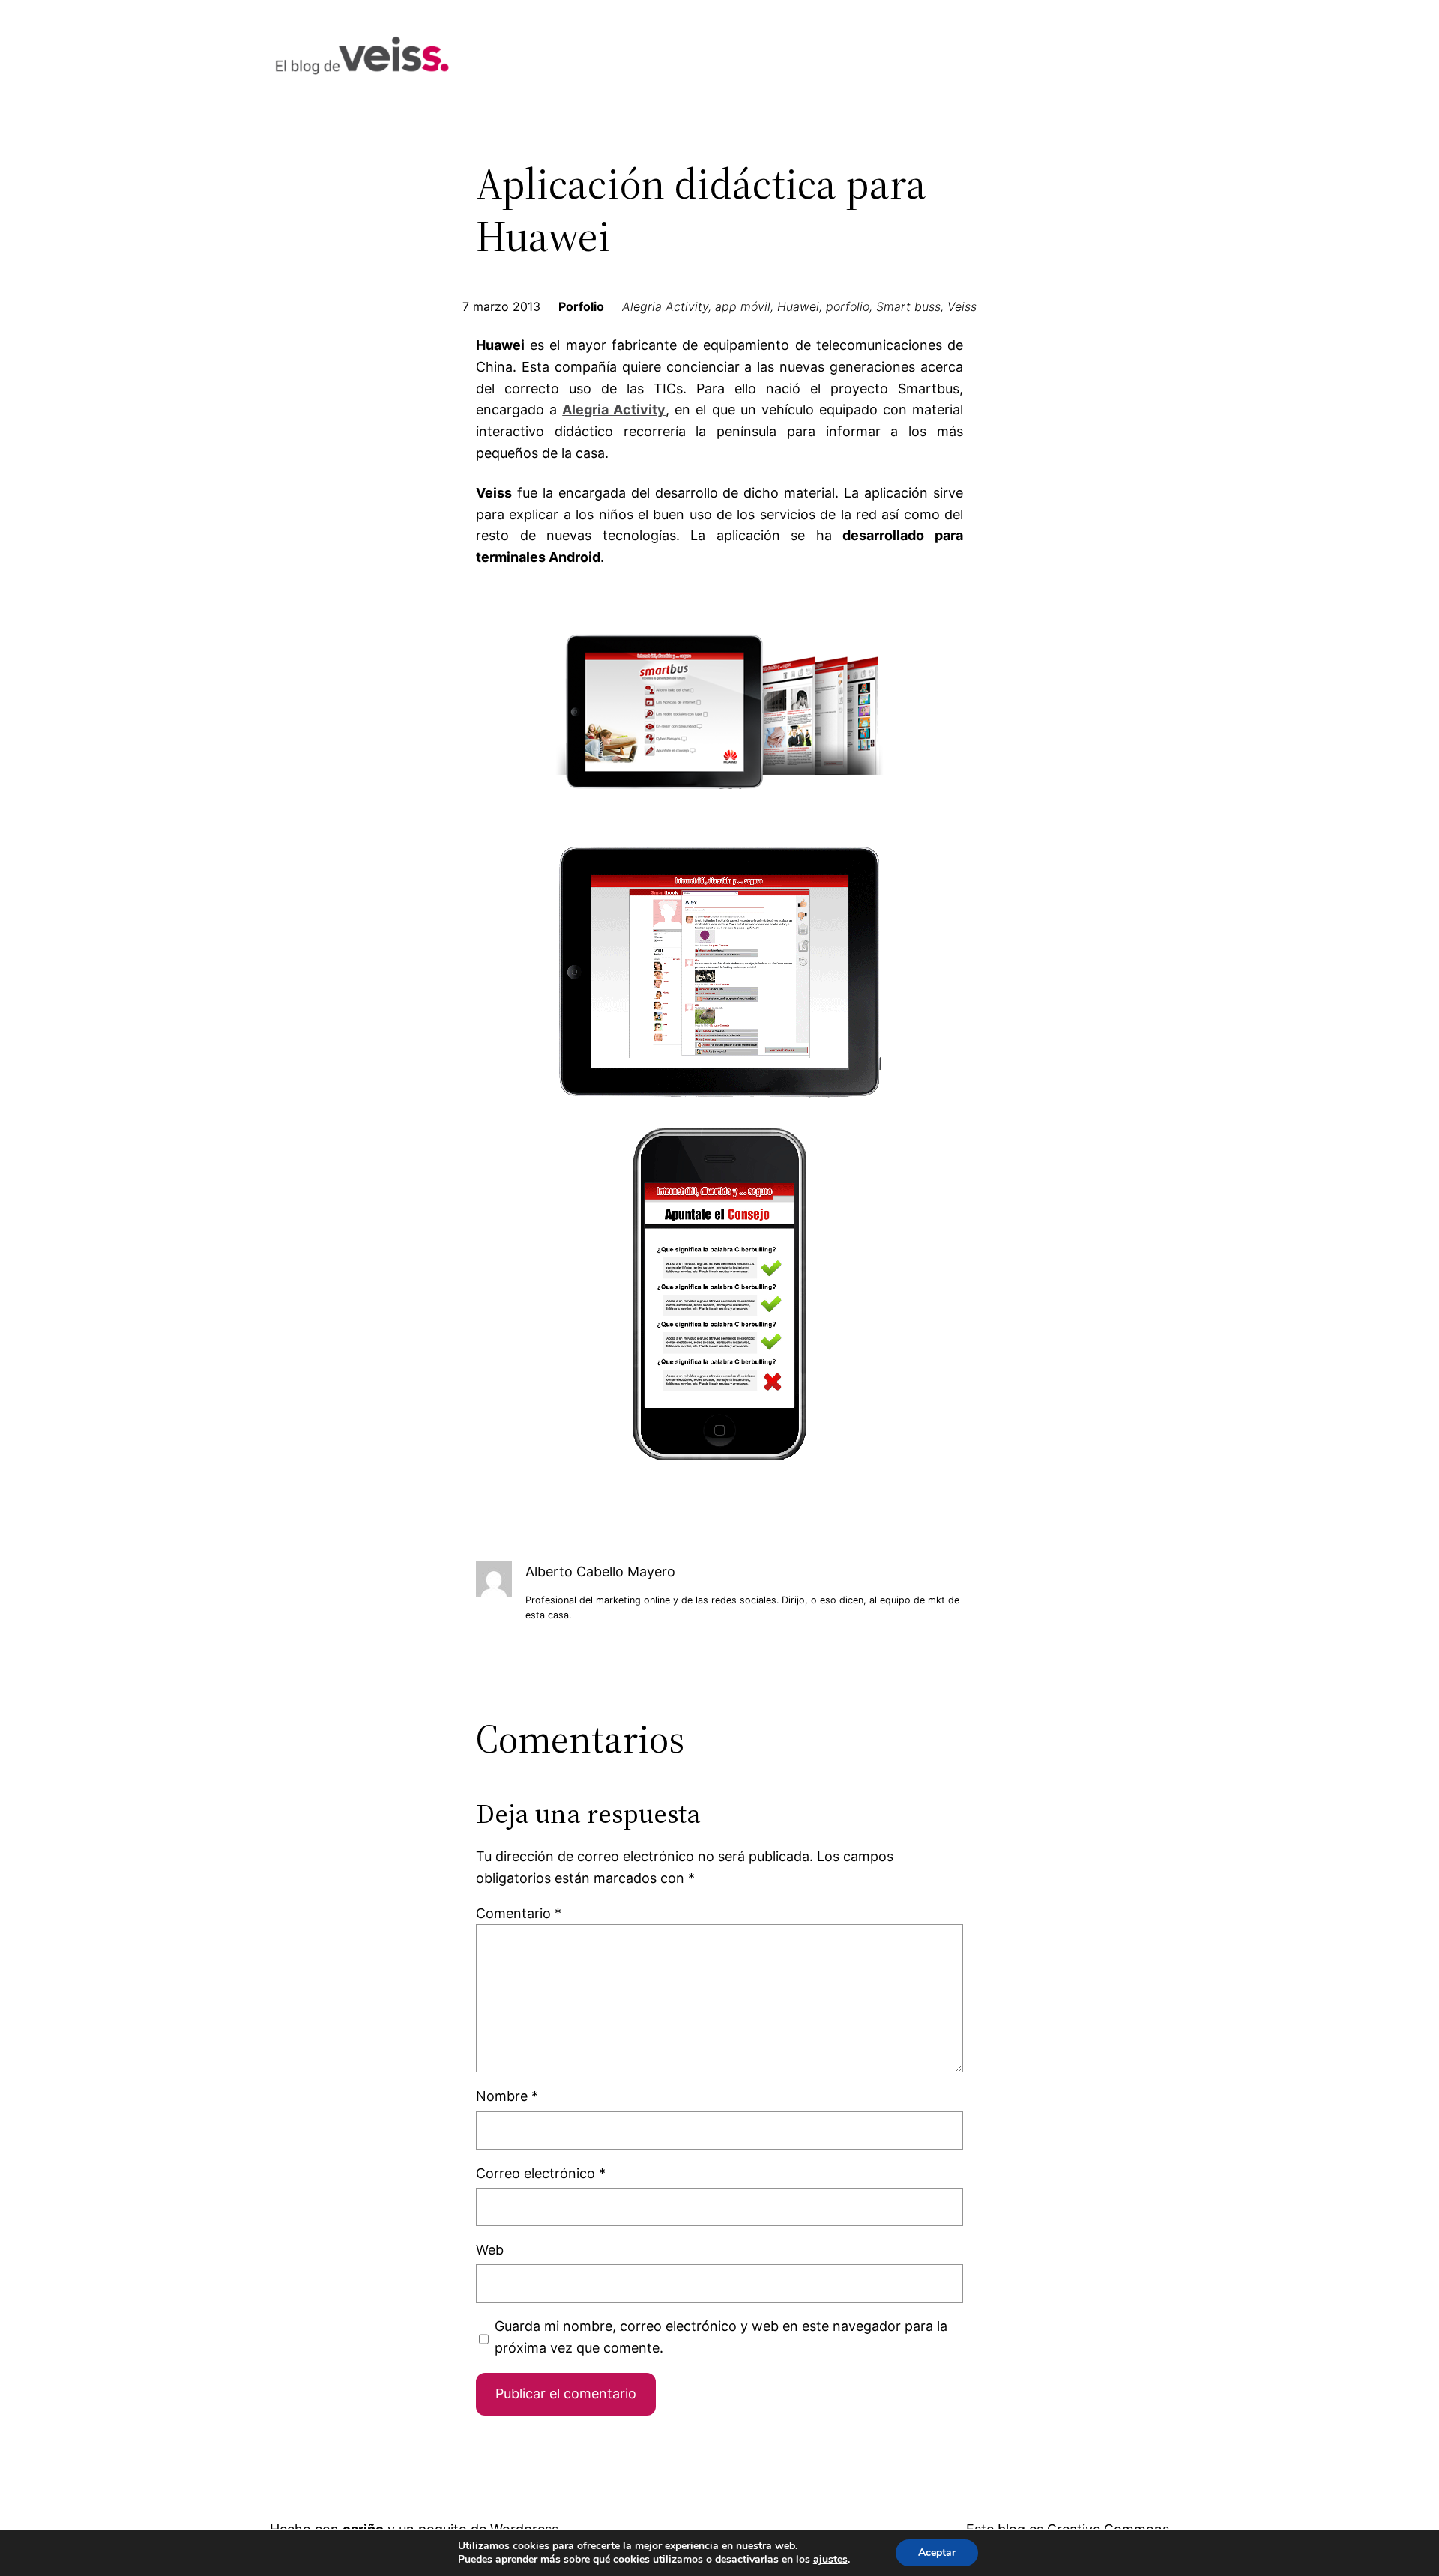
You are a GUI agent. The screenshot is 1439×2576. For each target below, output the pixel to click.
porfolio (848, 306)
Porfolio (581, 306)
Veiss (962, 306)
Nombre (507, 2096)
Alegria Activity (665, 306)
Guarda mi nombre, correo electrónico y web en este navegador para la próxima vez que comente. (721, 2337)
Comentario (519, 1913)
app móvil (743, 306)
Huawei (798, 306)
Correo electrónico (541, 2173)
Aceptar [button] (937, 2552)
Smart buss (908, 306)
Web (490, 2250)
